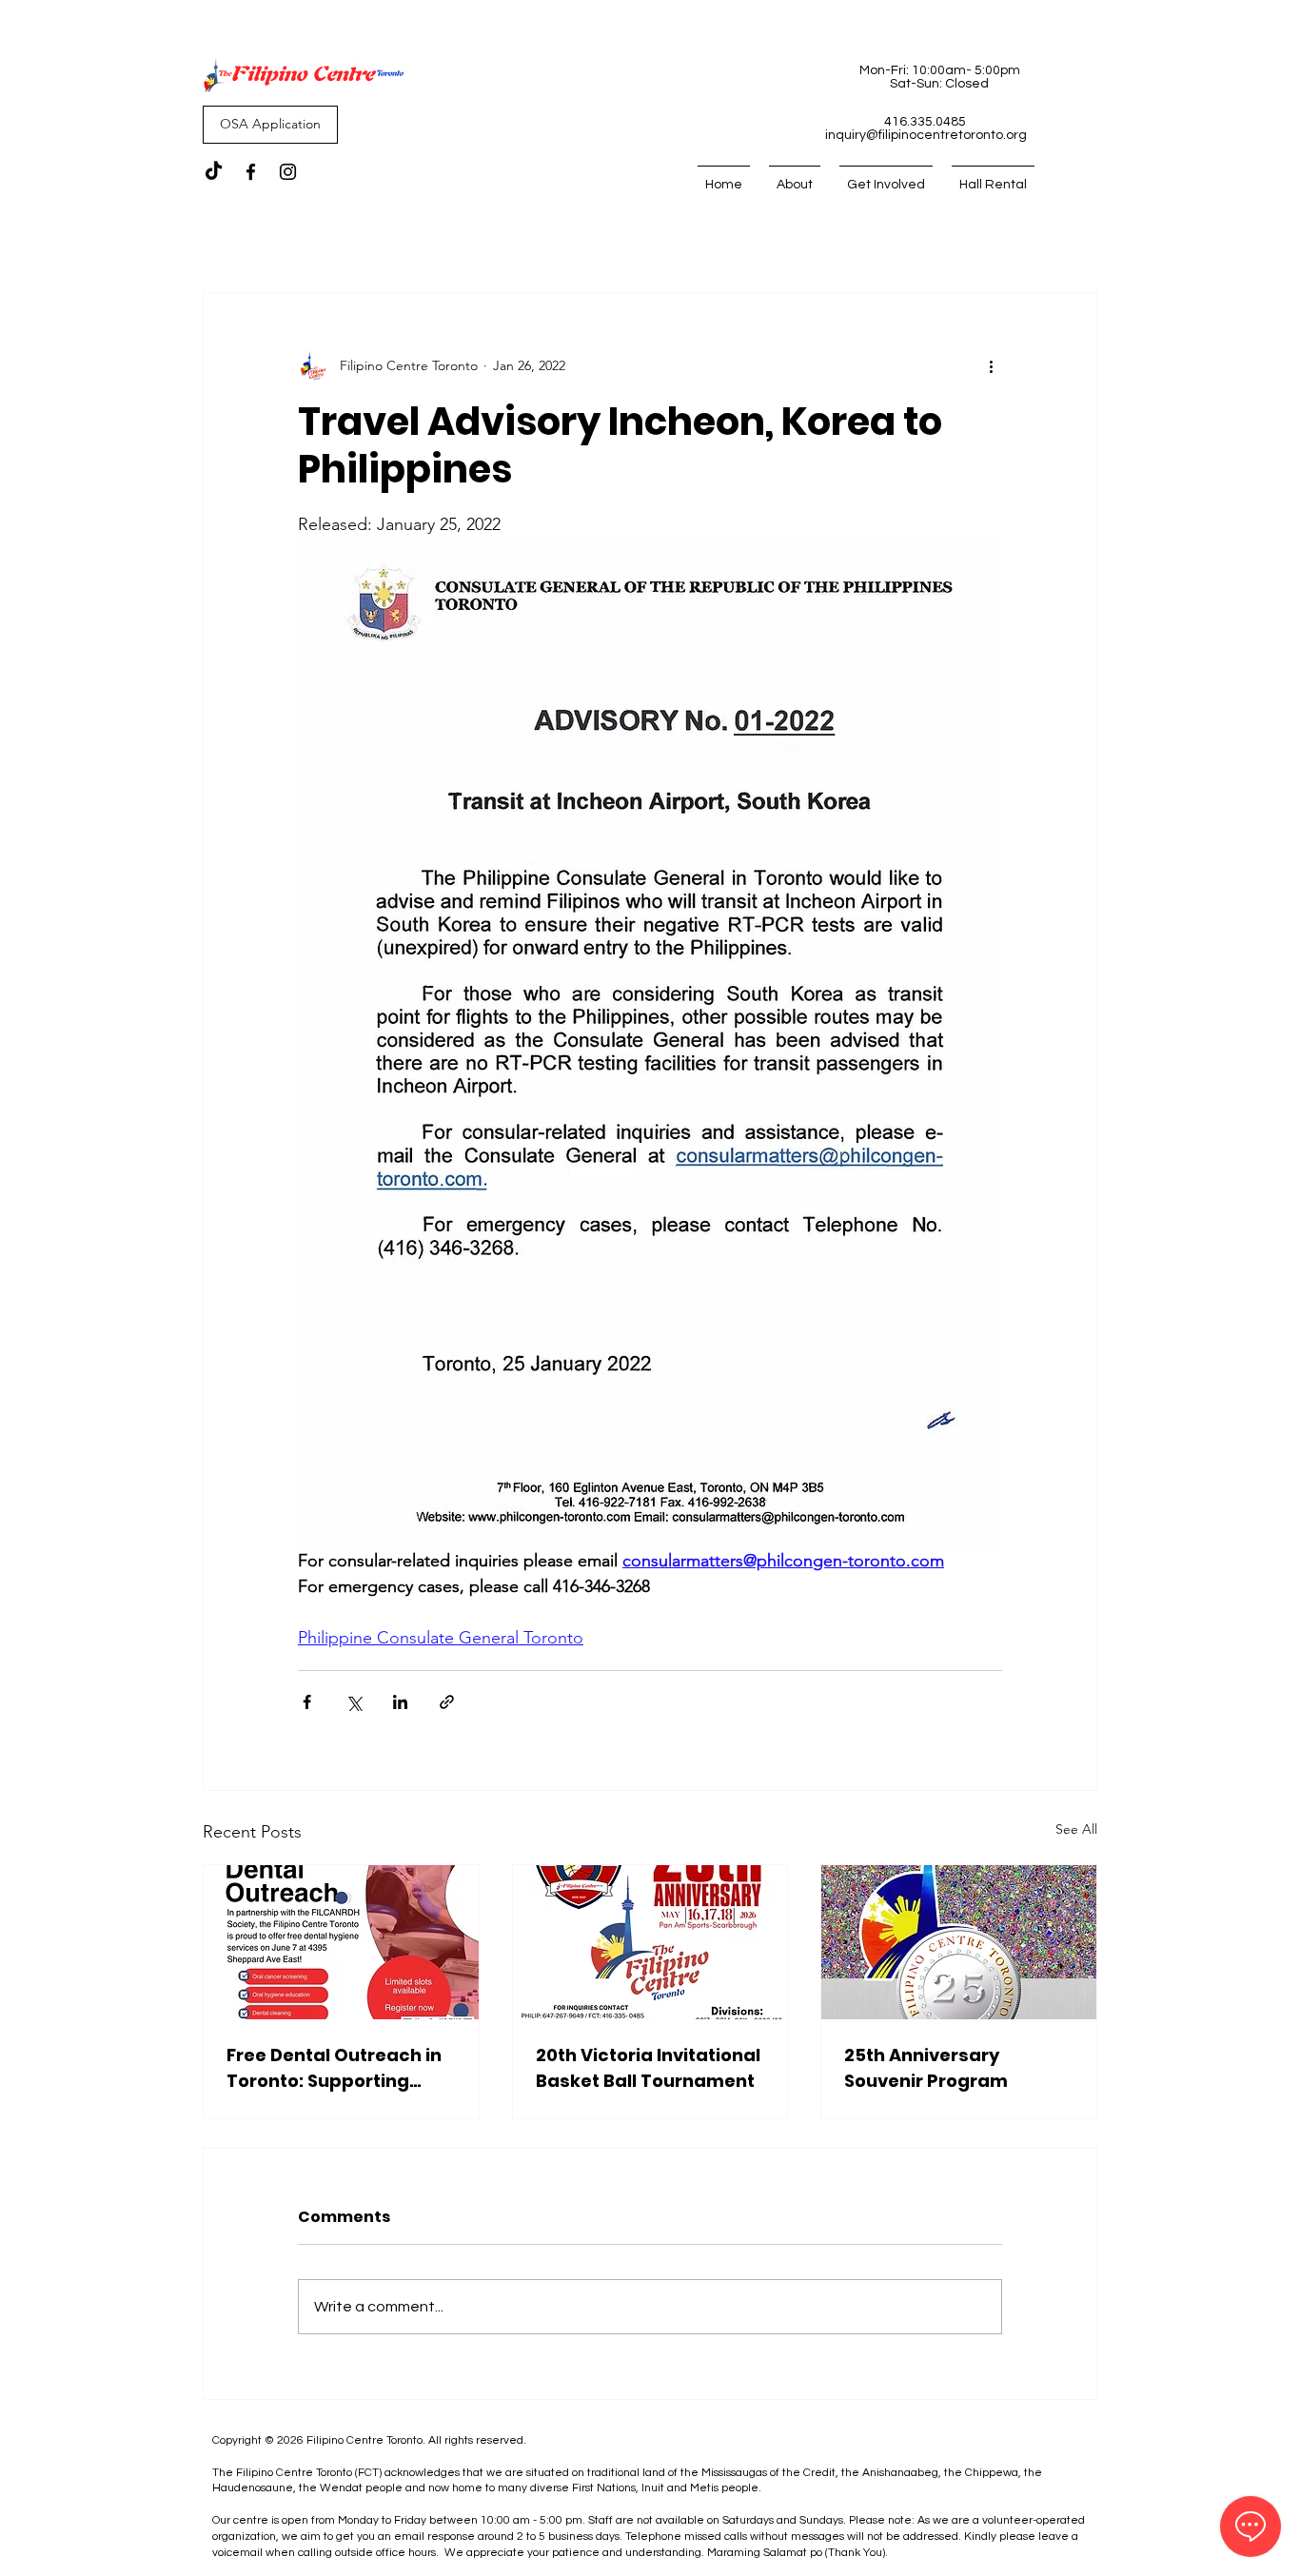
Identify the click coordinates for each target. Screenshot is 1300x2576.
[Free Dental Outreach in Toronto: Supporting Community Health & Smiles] (341, 1942)
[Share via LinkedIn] (400, 1702)
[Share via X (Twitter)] (354, 1702)
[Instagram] (288, 172)
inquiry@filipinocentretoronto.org (926, 135)
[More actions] (991, 365)
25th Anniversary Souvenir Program (926, 2068)
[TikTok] (214, 172)
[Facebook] (251, 172)
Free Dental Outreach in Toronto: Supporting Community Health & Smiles (334, 2068)
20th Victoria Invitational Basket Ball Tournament (648, 2068)
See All (1076, 1829)
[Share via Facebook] (307, 1702)
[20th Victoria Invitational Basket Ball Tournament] (650, 1942)
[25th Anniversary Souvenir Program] (959, 1942)
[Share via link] (447, 1702)
